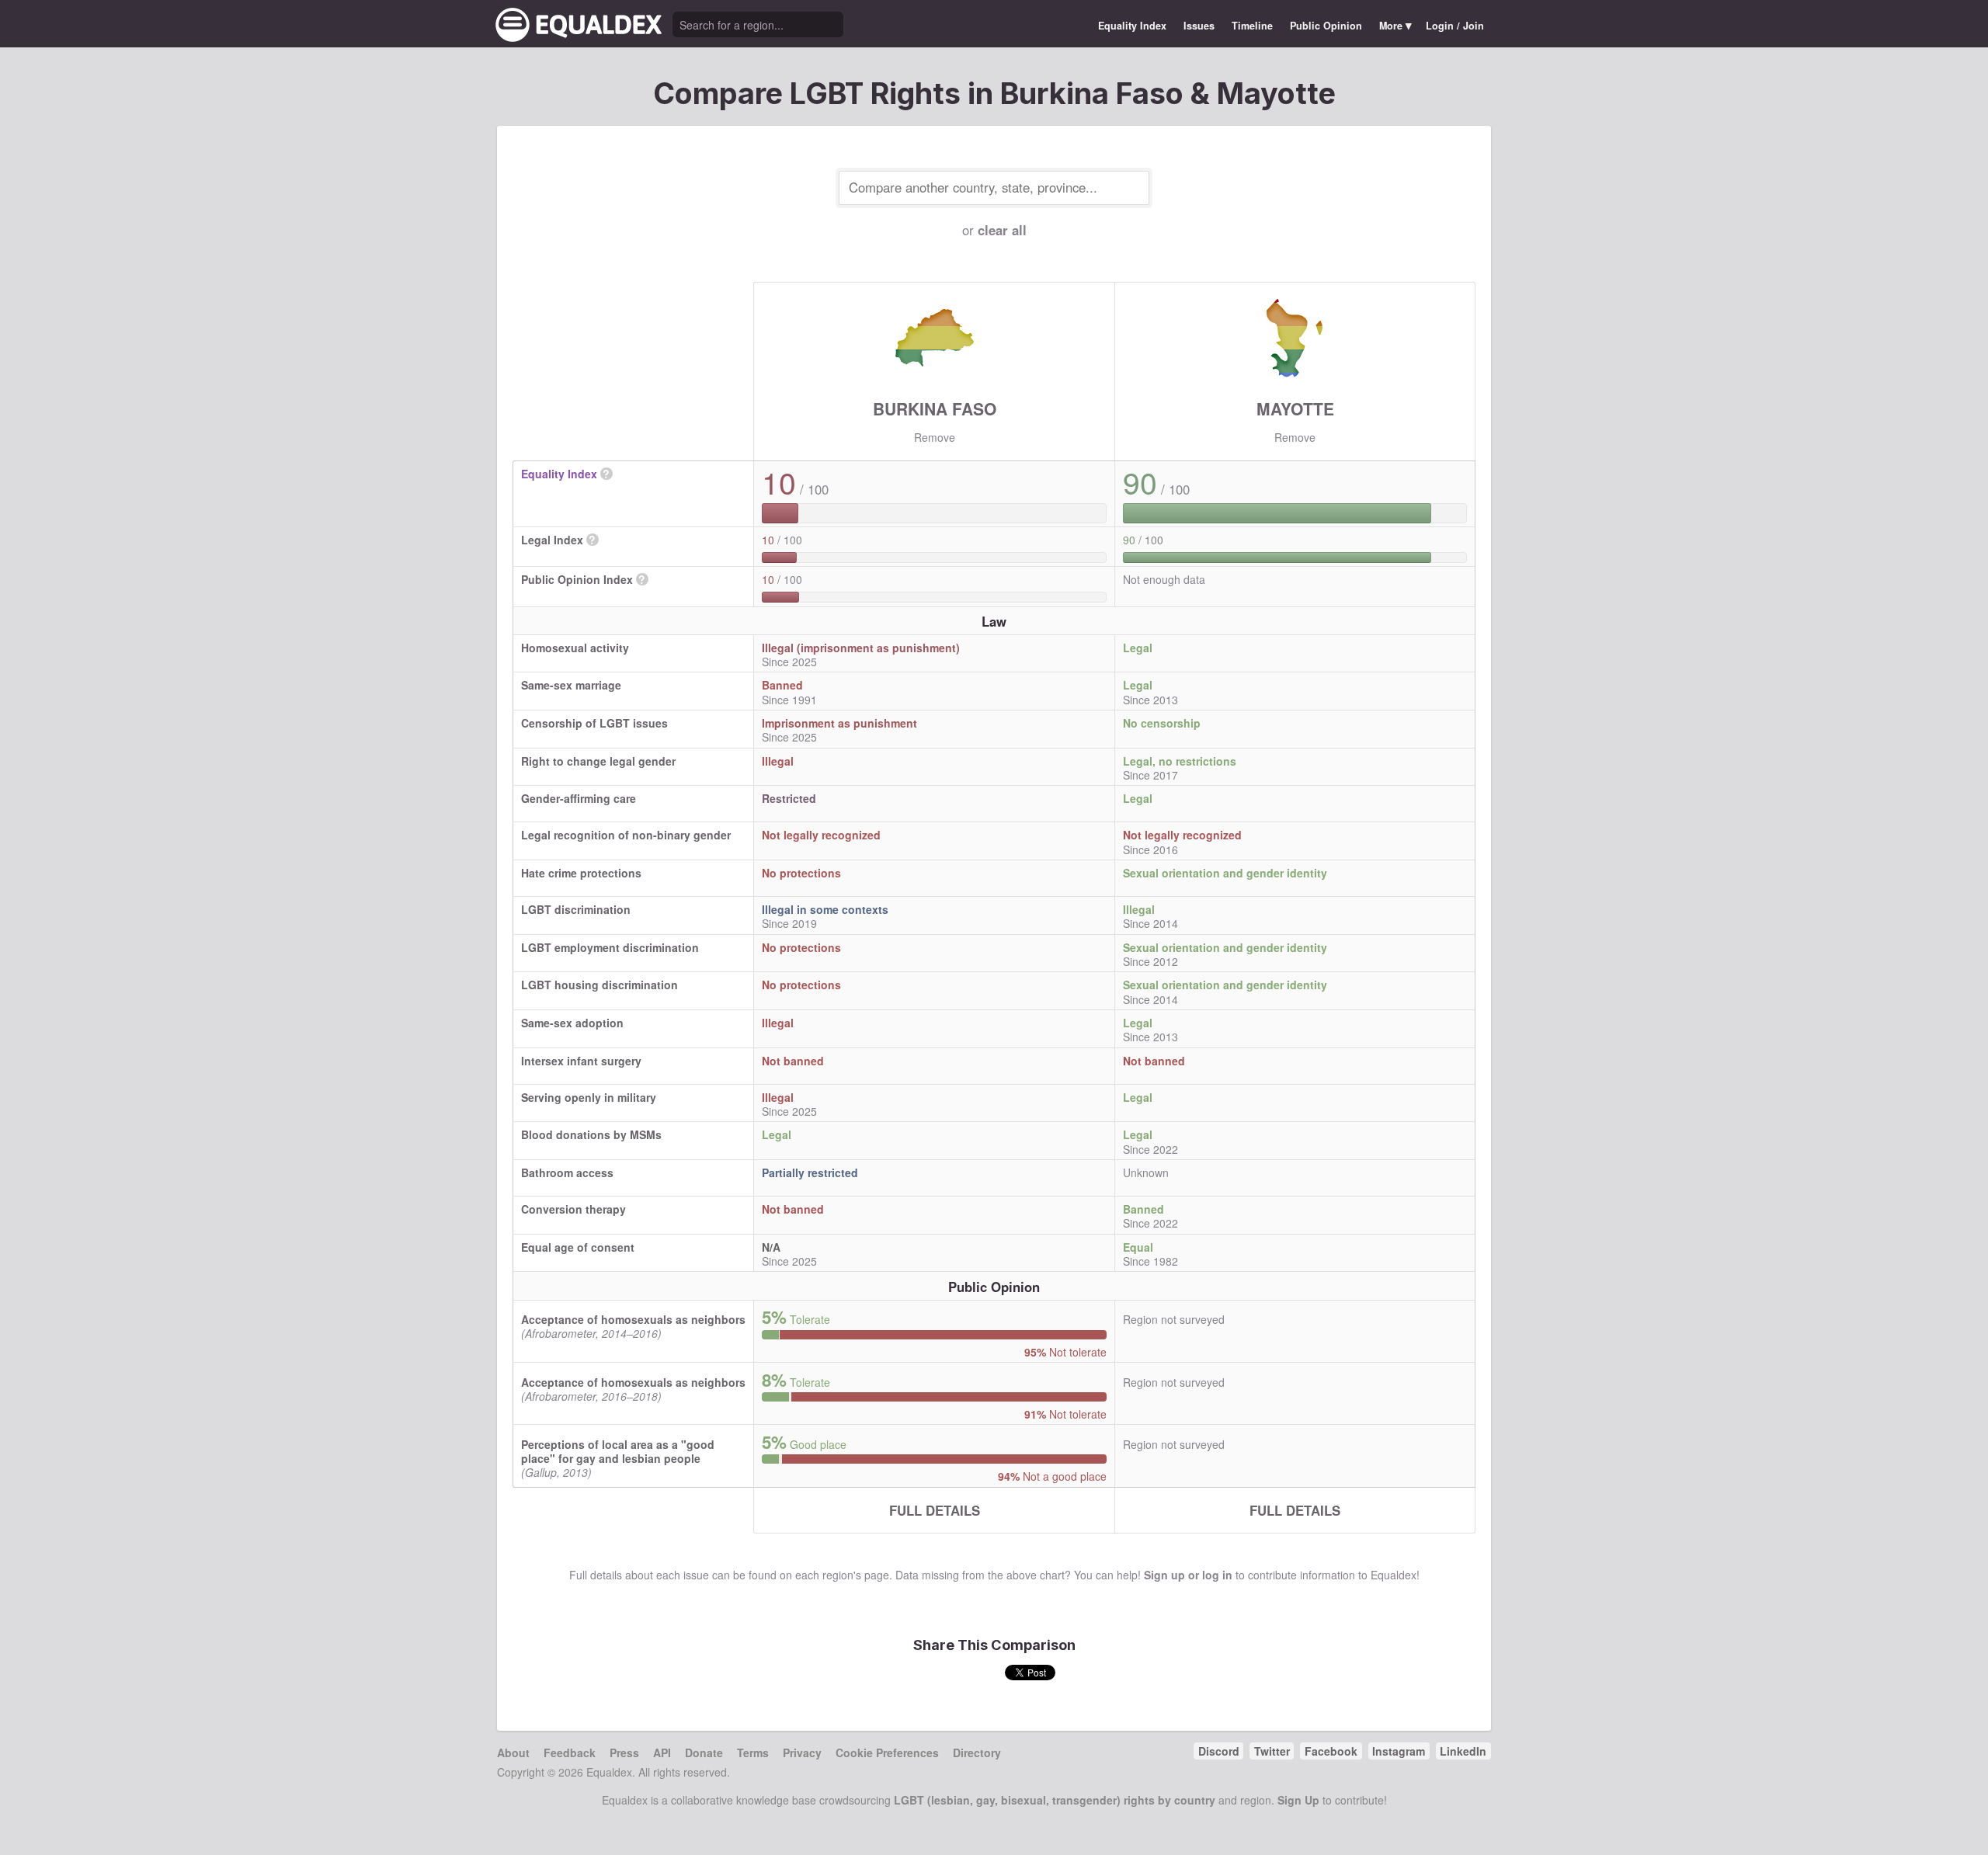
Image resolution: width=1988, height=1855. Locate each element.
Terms (753, 1753)
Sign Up (1298, 1800)
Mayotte (1295, 408)
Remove (935, 437)
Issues (1199, 26)
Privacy (802, 1753)
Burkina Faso (935, 408)
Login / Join (1455, 26)
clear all (1002, 230)
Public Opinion (1326, 26)
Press (624, 1753)
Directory (977, 1753)
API (662, 1753)
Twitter (1272, 1751)
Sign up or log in (1188, 1575)
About (513, 1753)
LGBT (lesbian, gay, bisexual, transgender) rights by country (1055, 1800)
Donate (704, 1753)
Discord (1219, 1751)
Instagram (1399, 1751)
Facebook (1331, 1751)
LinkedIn (1463, 1751)
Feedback (570, 1753)
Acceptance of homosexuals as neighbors (633, 1319)
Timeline (1252, 26)
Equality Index (1132, 26)
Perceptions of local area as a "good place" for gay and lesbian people (618, 1451)
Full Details (935, 1510)
